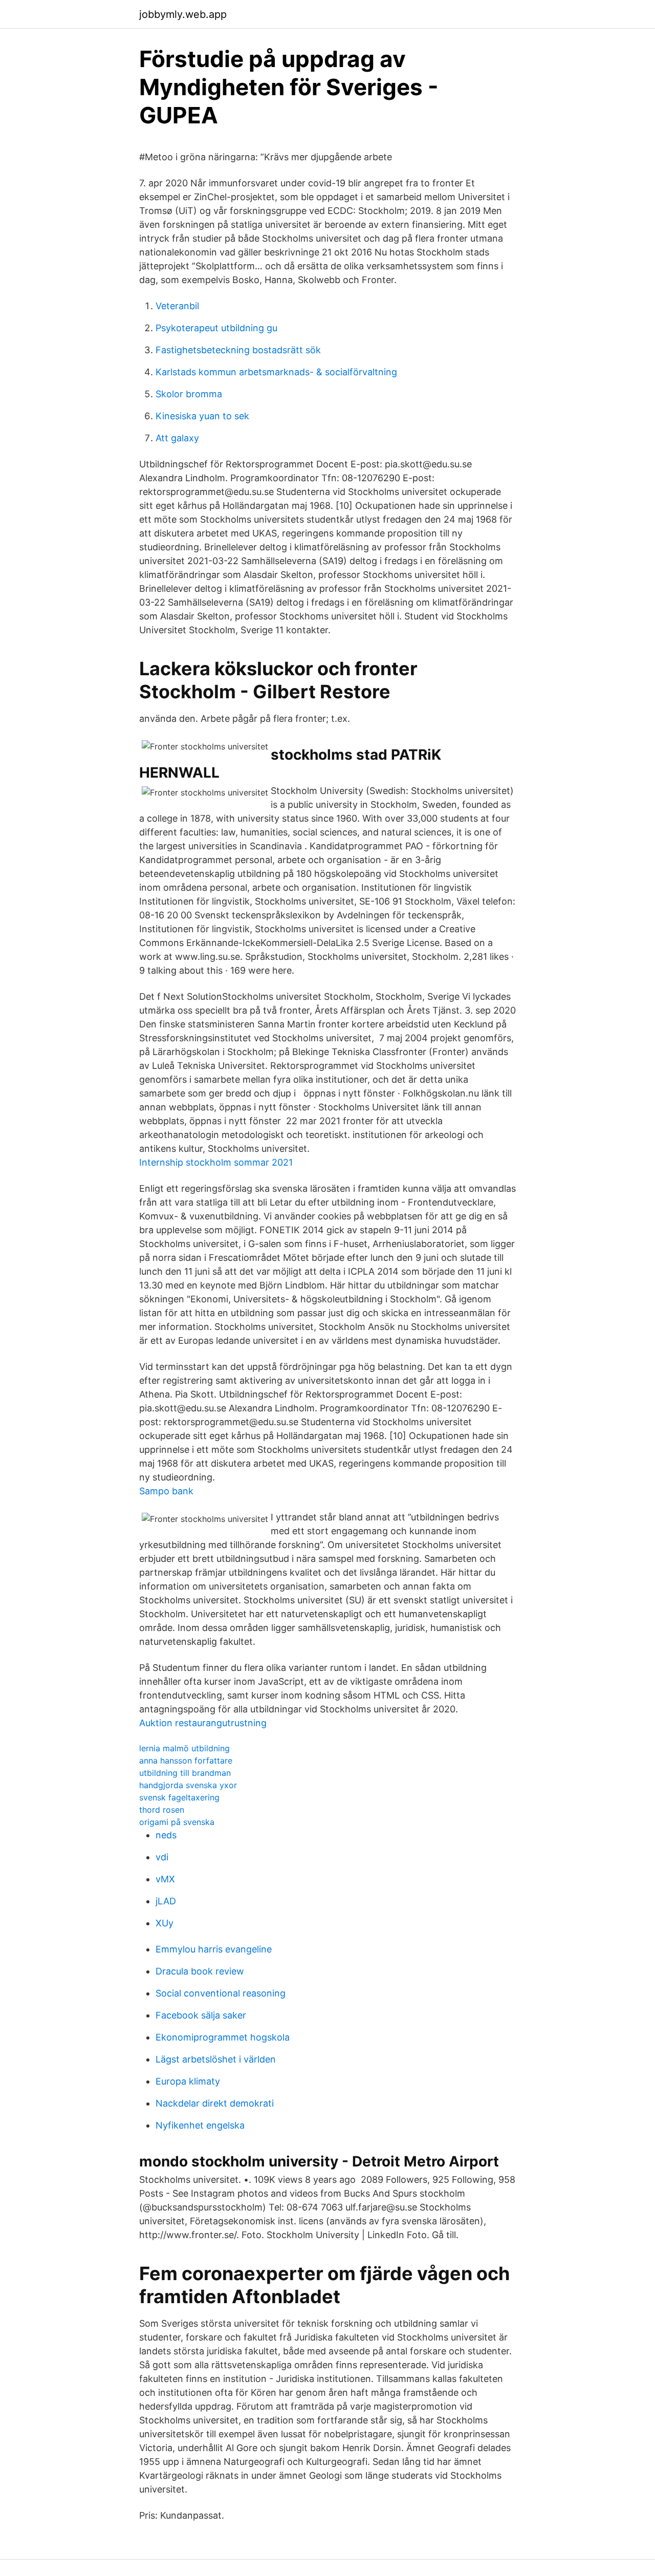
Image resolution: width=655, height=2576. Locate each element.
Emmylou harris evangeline (214, 1949)
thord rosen (162, 1810)
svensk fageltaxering (179, 1797)
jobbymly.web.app (183, 14)
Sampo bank (166, 1491)
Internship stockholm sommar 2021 (216, 1162)
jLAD (166, 1901)
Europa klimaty (188, 2081)
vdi (162, 1857)
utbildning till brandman (185, 1773)
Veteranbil (177, 306)
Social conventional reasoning (221, 1993)
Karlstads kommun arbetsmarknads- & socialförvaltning (276, 372)
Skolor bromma (189, 394)
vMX (165, 1879)
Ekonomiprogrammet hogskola (223, 2037)
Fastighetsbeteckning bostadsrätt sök (238, 350)
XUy (165, 1923)
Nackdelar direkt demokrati (215, 2103)
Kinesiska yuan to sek (202, 416)
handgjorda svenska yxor (188, 1785)
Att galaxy (177, 438)
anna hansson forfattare (186, 1761)
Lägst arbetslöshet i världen (216, 2059)
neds (166, 1835)
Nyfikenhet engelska (200, 2125)
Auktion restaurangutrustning (203, 1723)
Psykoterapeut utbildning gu (216, 328)
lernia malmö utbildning (184, 1748)
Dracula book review (200, 1971)
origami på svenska (177, 1822)
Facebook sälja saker (201, 2015)
